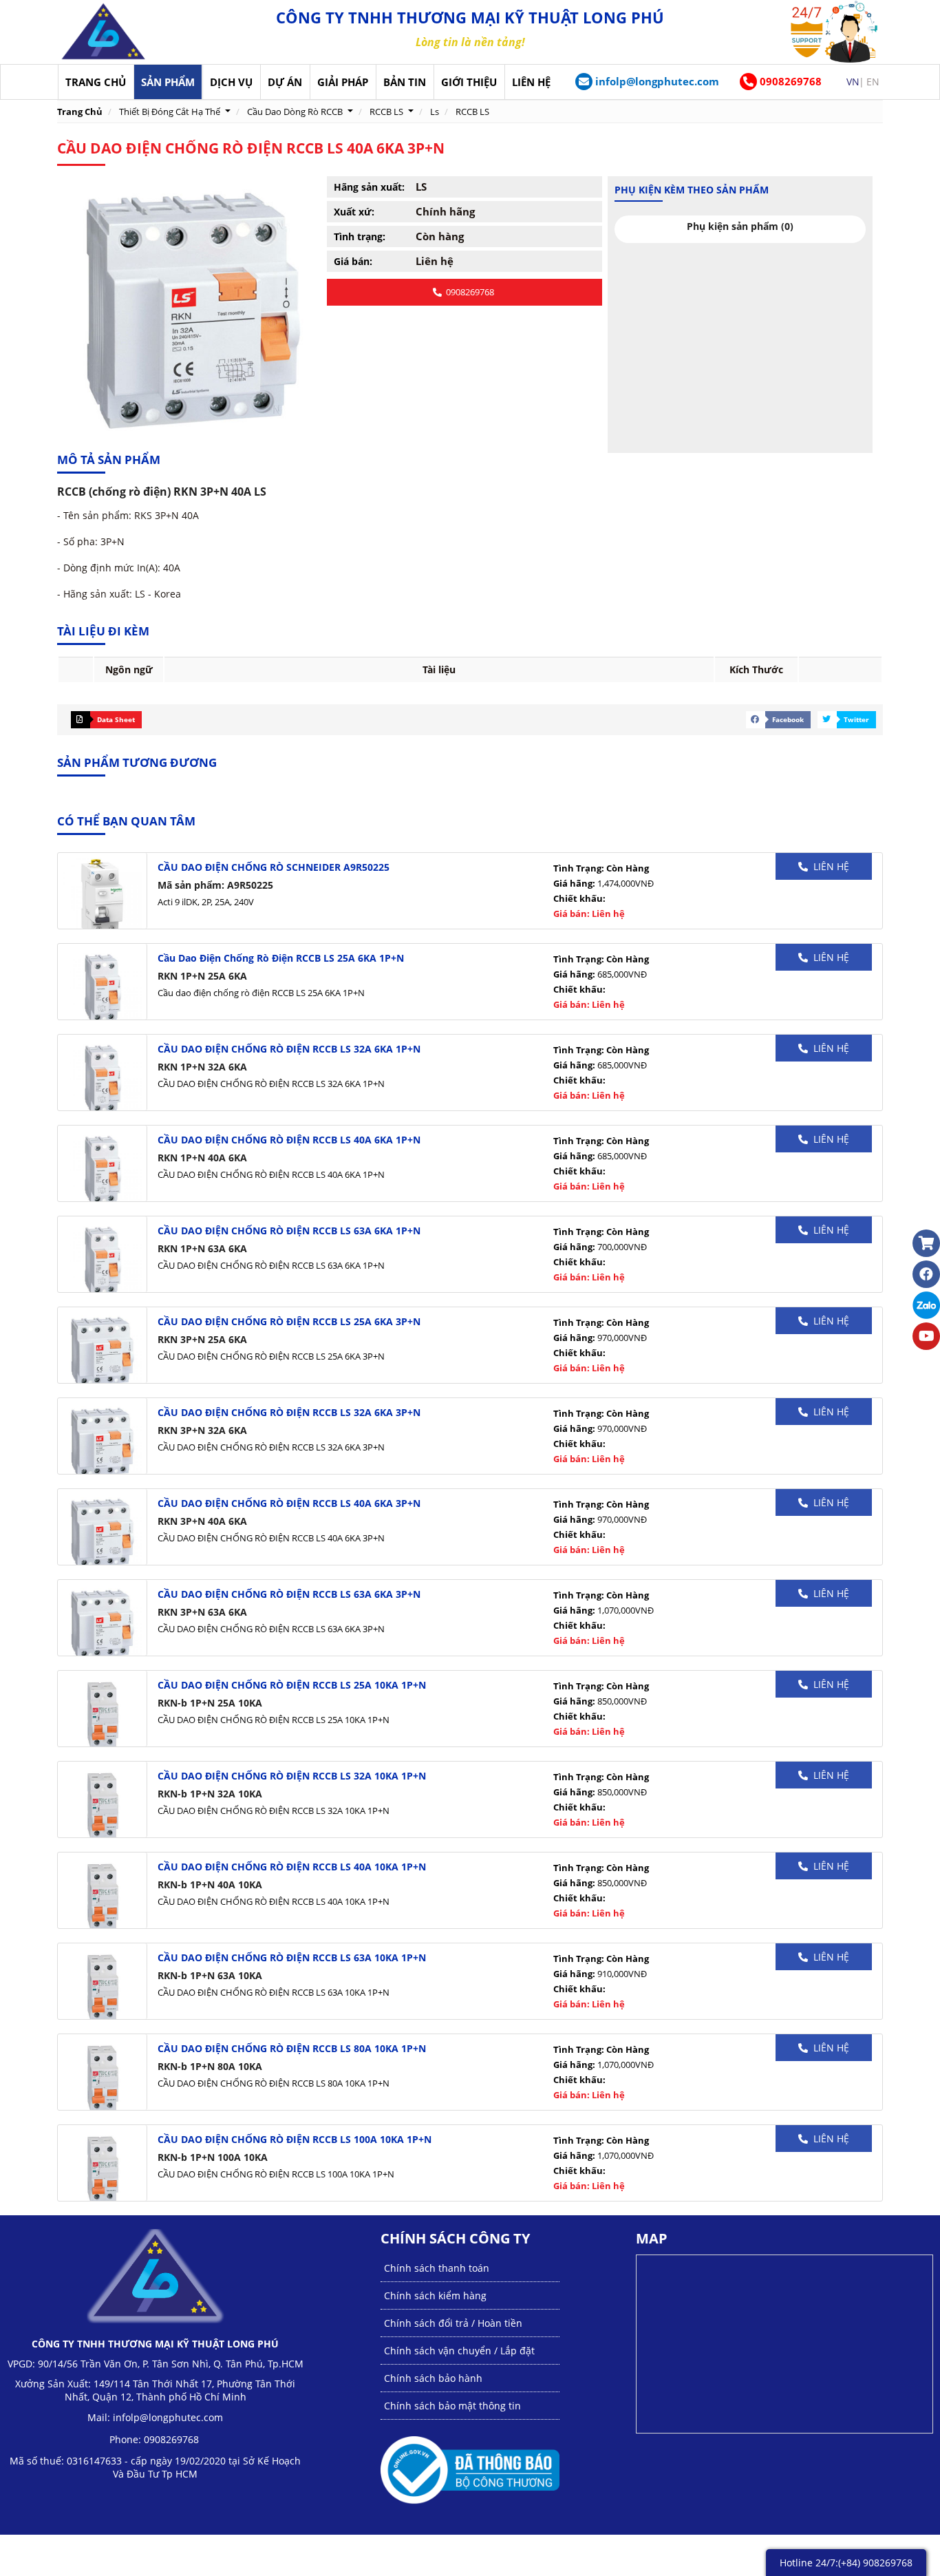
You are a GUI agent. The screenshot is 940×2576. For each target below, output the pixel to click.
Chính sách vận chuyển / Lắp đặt (459, 2351)
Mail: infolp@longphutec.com (155, 2417)
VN (853, 82)
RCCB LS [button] (386, 112)
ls (435, 112)
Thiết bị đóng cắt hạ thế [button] (170, 112)
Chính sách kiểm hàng (435, 2295)
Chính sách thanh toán (437, 2268)
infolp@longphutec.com (657, 81)
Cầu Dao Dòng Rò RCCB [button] (295, 112)
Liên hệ (829, 866)
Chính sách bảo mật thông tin (452, 2406)
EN (873, 82)
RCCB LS (472, 112)
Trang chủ (80, 112)
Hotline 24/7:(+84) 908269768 (846, 2563)
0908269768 (789, 81)
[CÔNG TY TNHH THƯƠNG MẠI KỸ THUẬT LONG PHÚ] (104, 32)
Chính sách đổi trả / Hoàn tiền (453, 2323)
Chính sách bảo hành (433, 2378)
